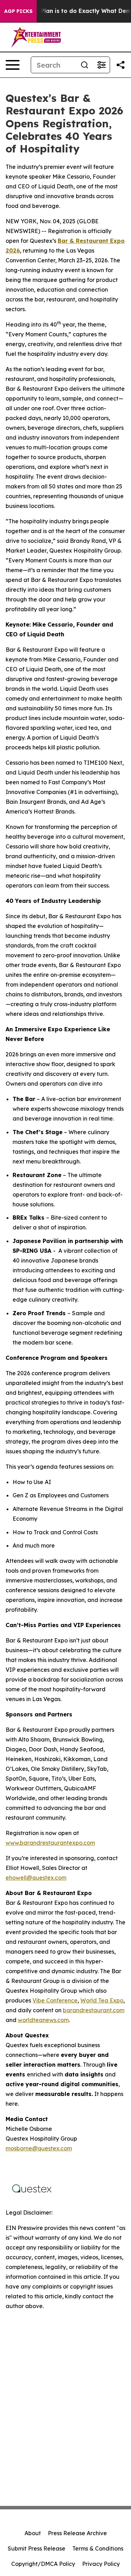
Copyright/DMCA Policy (43, 2564)
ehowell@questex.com (36, 1878)
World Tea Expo (102, 2000)
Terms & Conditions (98, 2548)
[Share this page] (121, 65)
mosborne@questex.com (39, 2148)
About (33, 2533)
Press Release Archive (77, 2533)
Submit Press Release (37, 2548)
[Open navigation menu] (13, 65)
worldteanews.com (43, 2020)
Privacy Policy (101, 2564)
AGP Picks (18, 11)
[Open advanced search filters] (101, 65)
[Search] (85, 65)
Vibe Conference (55, 2000)
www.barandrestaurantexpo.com (50, 1843)
